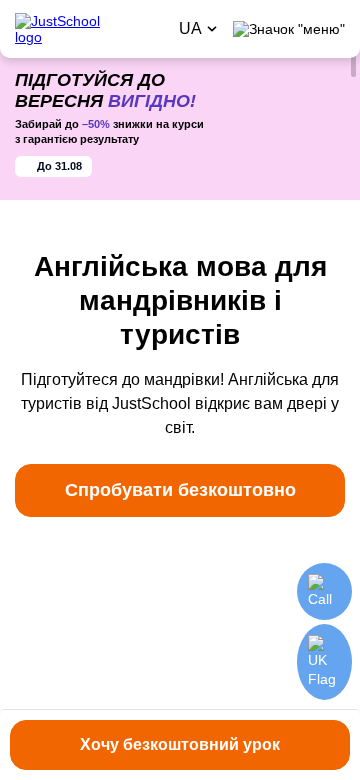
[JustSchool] (89, 29)
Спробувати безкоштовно (180, 490)
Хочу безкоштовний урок (180, 744)
